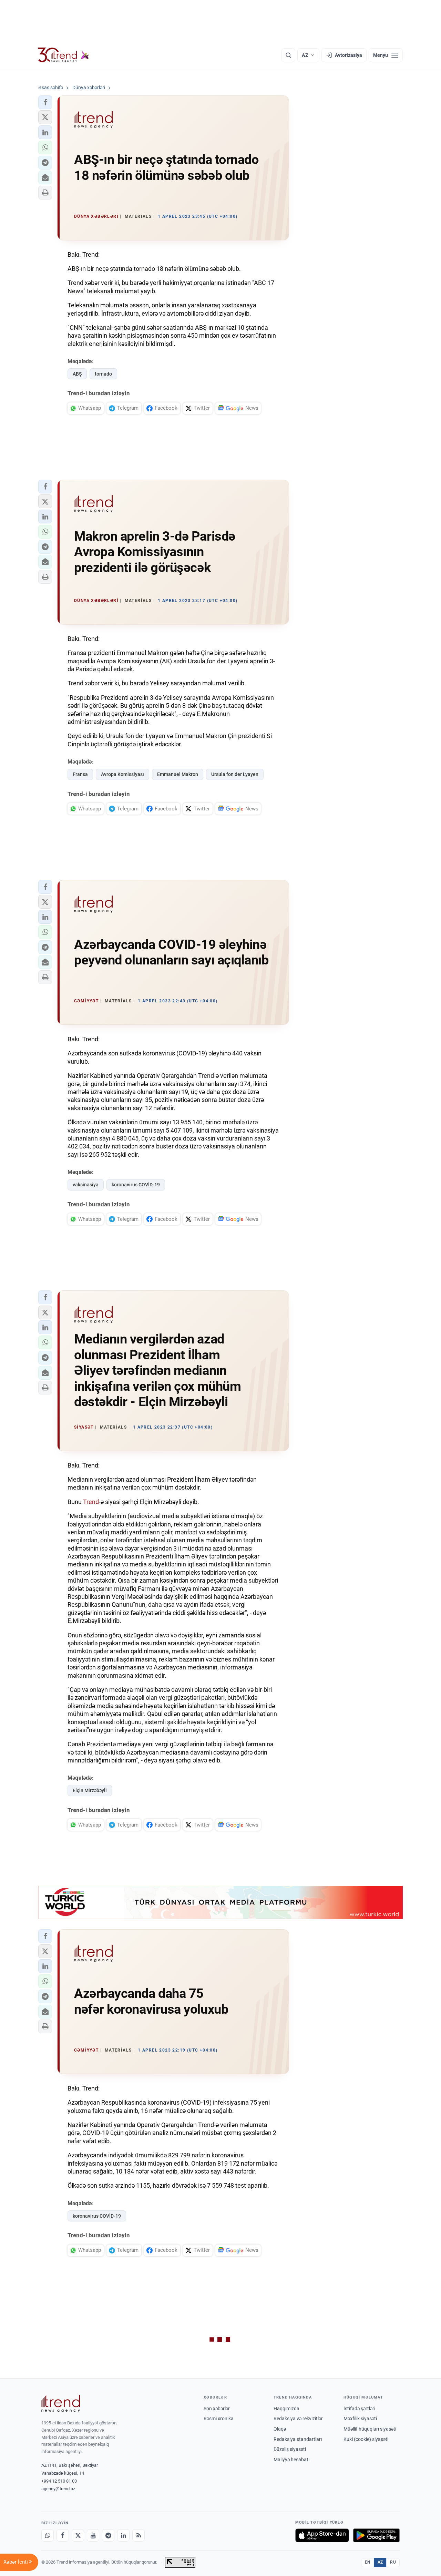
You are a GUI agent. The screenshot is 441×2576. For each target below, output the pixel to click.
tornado (103, 374)
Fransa (80, 774)
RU (393, 2562)
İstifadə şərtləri (359, 2409)
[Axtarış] (288, 55)
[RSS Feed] (139, 2535)
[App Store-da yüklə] (322, 2535)
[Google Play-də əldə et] (376, 2535)
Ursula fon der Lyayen (235, 774)
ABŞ (77, 374)
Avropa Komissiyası (122, 774)
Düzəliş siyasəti (290, 2449)
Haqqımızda (286, 2409)
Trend (91, 1502)
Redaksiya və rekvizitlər (298, 2419)
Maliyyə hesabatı (291, 2460)
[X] (78, 2535)
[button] (45, 102)
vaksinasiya (86, 1185)
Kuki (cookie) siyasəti (366, 2439)
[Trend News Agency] (61, 2404)
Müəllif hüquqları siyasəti (370, 2429)
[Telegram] (108, 2535)
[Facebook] (63, 2535)
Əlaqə (280, 2429)
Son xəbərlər (217, 2409)
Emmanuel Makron (178, 774)
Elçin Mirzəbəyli (90, 1790)
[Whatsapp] (48, 2535)
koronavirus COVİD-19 (136, 1185)
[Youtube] (93, 2535)
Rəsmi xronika (219, 2419)
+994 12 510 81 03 (59, 2481)
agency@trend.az (58, 2489)
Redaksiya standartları (298, 2439)
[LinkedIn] (123, 2535)
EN (368, 2562)
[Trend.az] (64, 55)
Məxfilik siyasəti (360, 2419)
